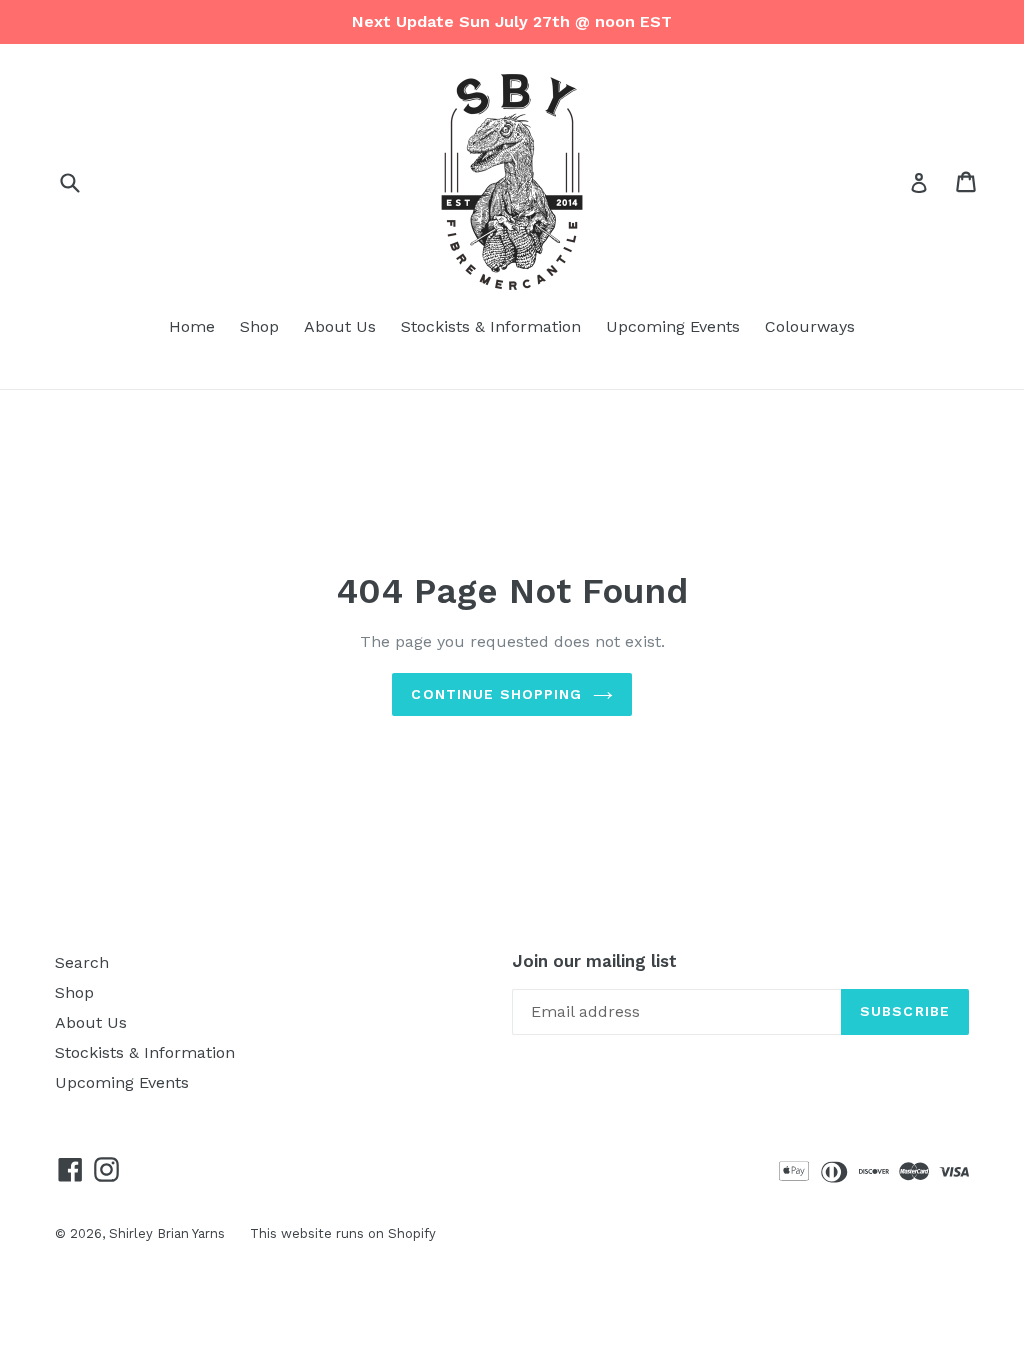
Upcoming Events (673, 326)
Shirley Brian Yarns (167, 1233)
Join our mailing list (594, 961)
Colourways (810, 326)
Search (82, 962)
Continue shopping (496, 694)
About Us (340, 326)
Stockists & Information (491, 326)
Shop (259, 326)
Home (192, 326)
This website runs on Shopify (343, 1233)
